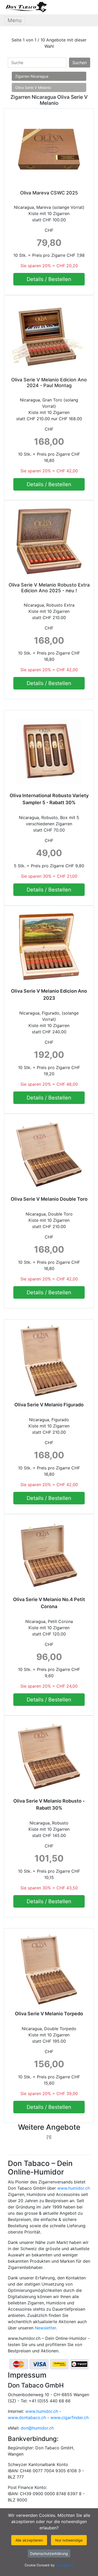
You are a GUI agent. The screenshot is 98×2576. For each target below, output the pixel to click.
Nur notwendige (69, 2540)
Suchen (80, 63)
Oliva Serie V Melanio (33, 87)
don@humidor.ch (37, 2428)
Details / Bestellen (49, 279)
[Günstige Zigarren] (26, 7)
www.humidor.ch (74, 2188)
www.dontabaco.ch (27, 2418)
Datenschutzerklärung (49, 2553)
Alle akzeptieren (29, 2540)
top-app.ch (65, 2565)
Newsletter (45, 2328)
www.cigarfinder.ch (70, 2418)
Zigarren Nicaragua (32, 76)
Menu (15, 20)
